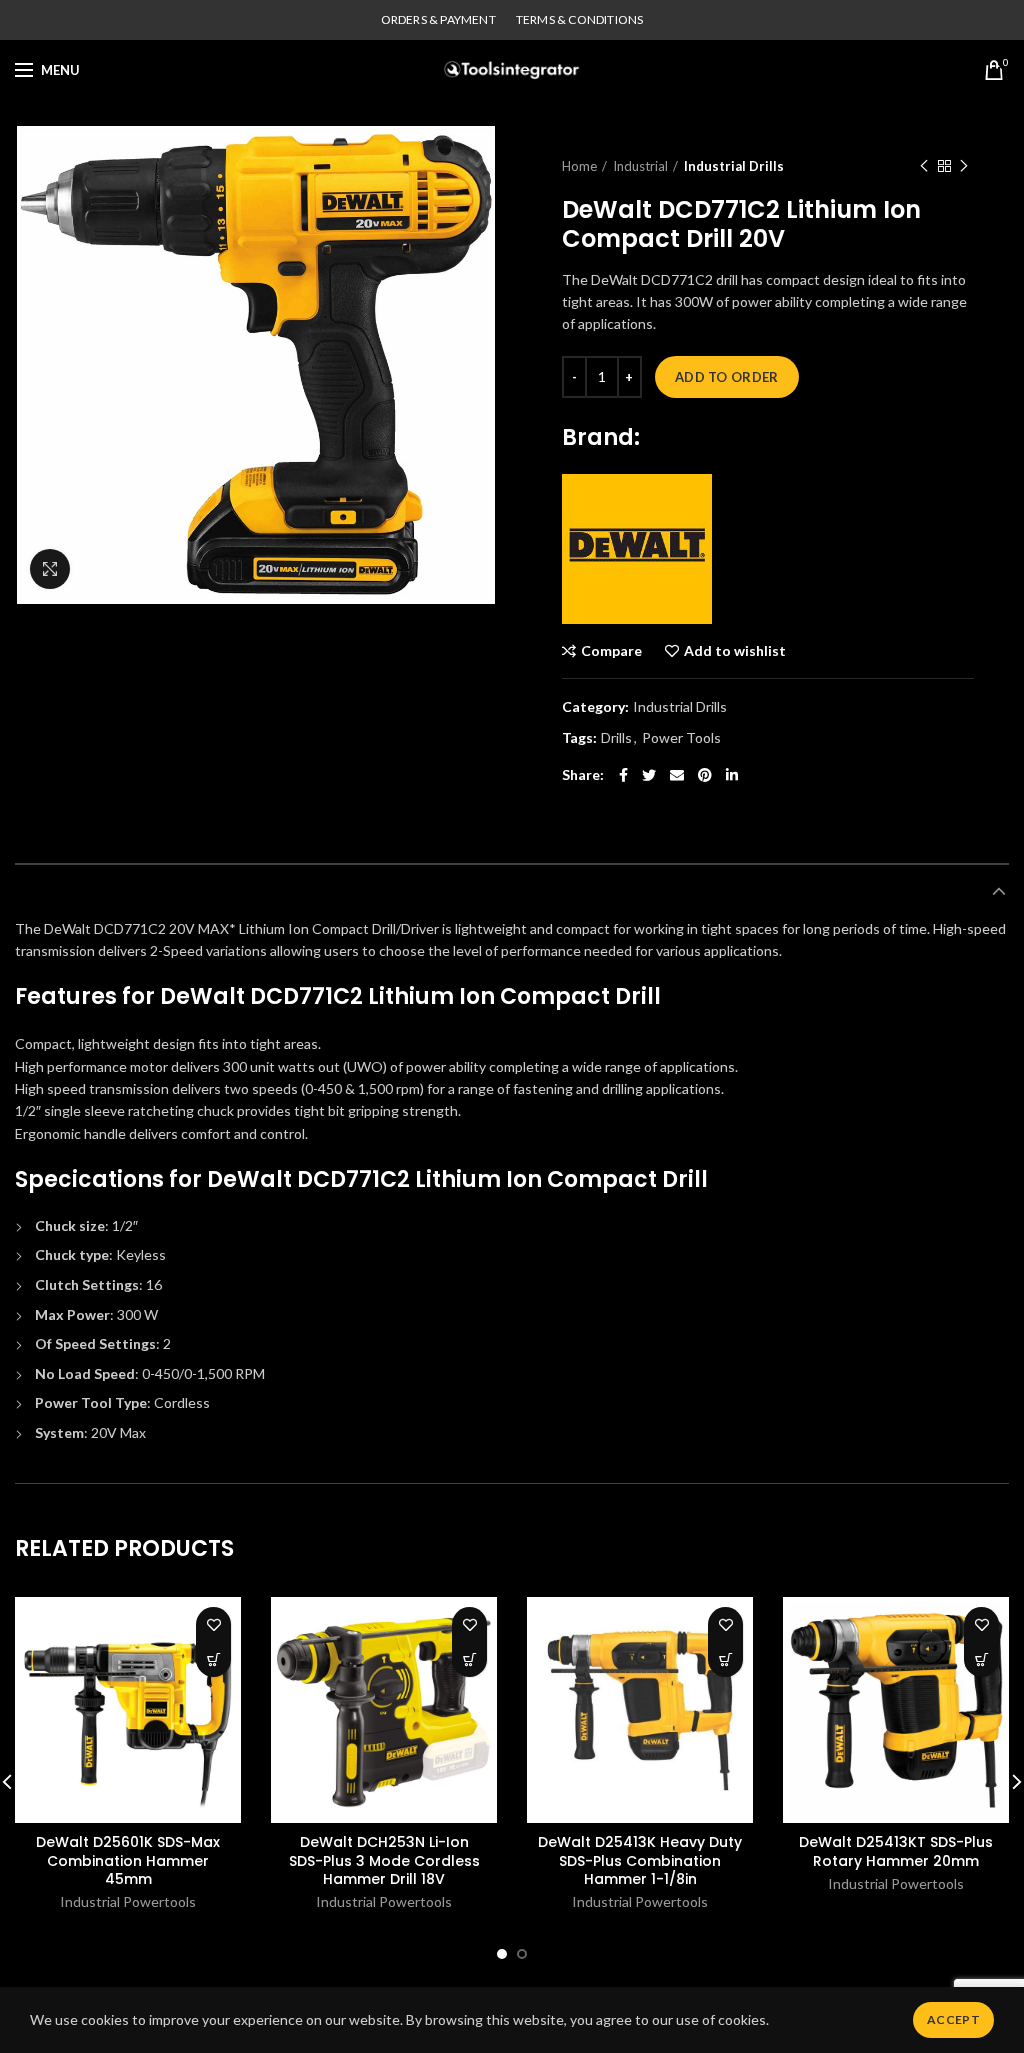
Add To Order (727, 377)
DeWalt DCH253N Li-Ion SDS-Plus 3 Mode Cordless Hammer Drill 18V (384, 1860)
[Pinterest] (705, 775)
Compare (611, 651)
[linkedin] (732, 775)
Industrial (640, 166)
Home (579, 166)
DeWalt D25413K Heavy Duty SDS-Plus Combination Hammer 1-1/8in (640, 1860)
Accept (953, 2019)
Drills (616, 738)
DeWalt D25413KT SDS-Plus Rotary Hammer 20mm (896, 1851)
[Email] (677, 775)
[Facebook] (623, 775)
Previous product (924, 166)
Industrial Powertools (128, 1901)
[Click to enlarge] (50, 569)
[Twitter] (649, 775)
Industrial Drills (734, 166)
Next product (964, 166)
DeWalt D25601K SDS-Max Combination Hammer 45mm (128, 1860)
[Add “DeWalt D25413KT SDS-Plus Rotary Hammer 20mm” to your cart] (981, 1659)
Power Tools (681, 738)
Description (62, 891)
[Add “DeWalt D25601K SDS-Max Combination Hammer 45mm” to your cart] (213, 1659)
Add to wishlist (735, 651)
